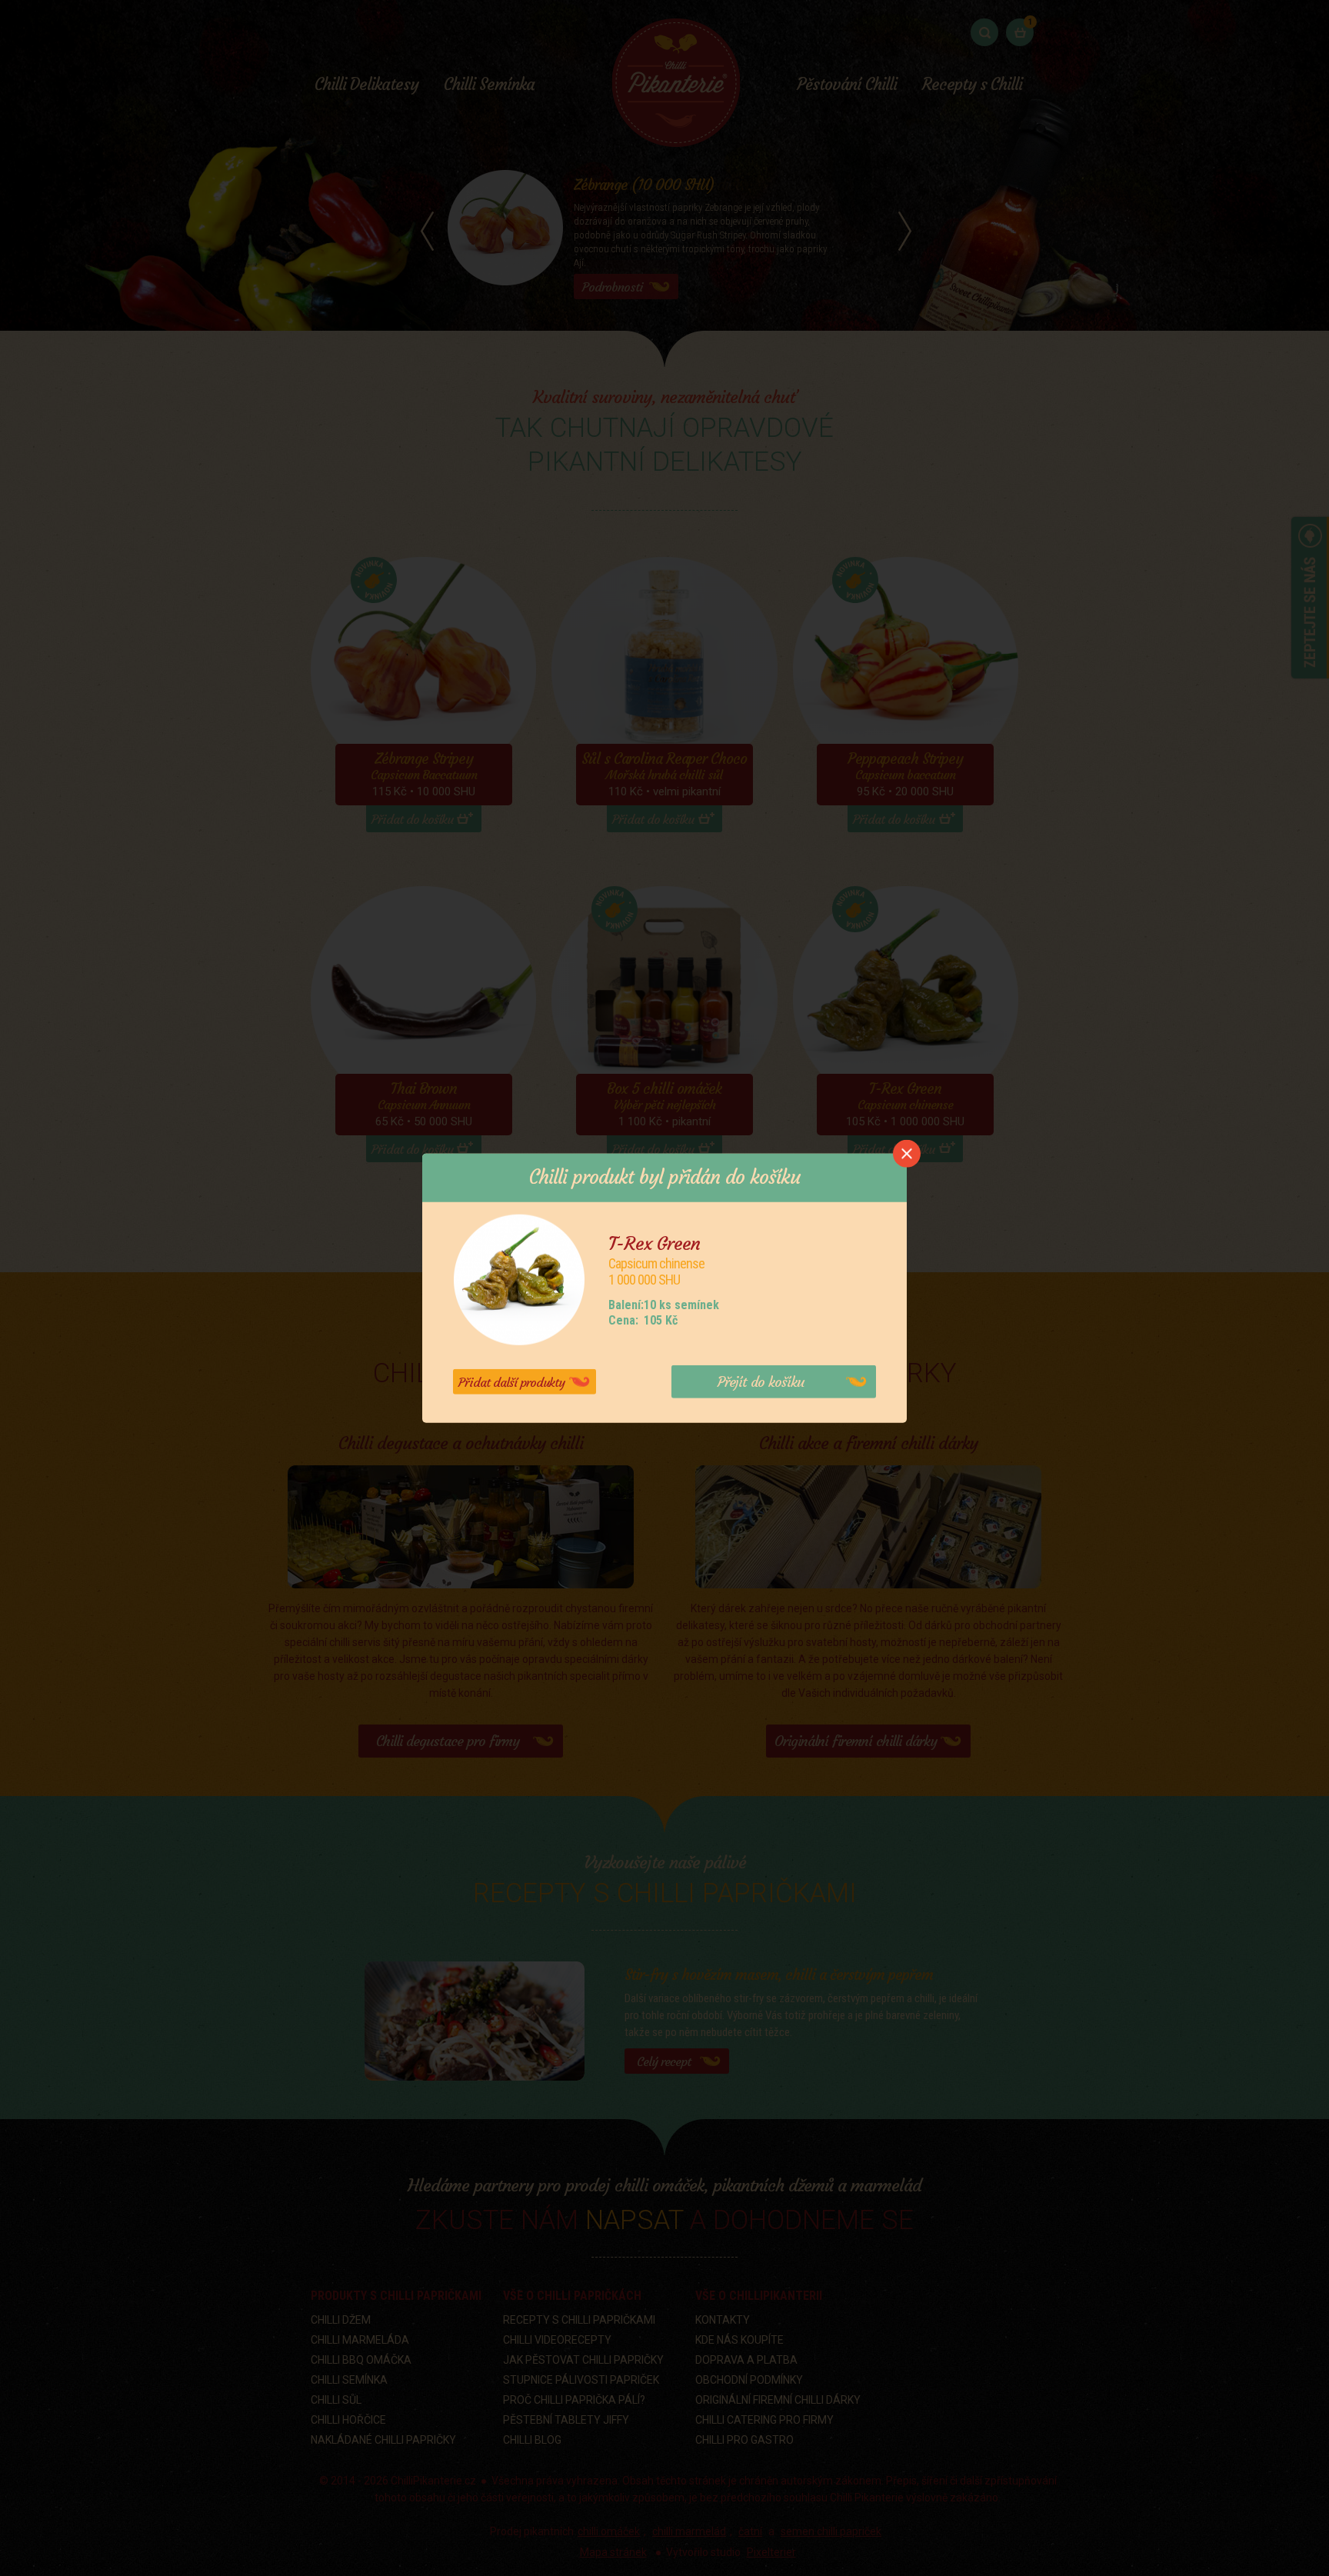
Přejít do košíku (761, 1382)
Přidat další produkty (511, 1382)
